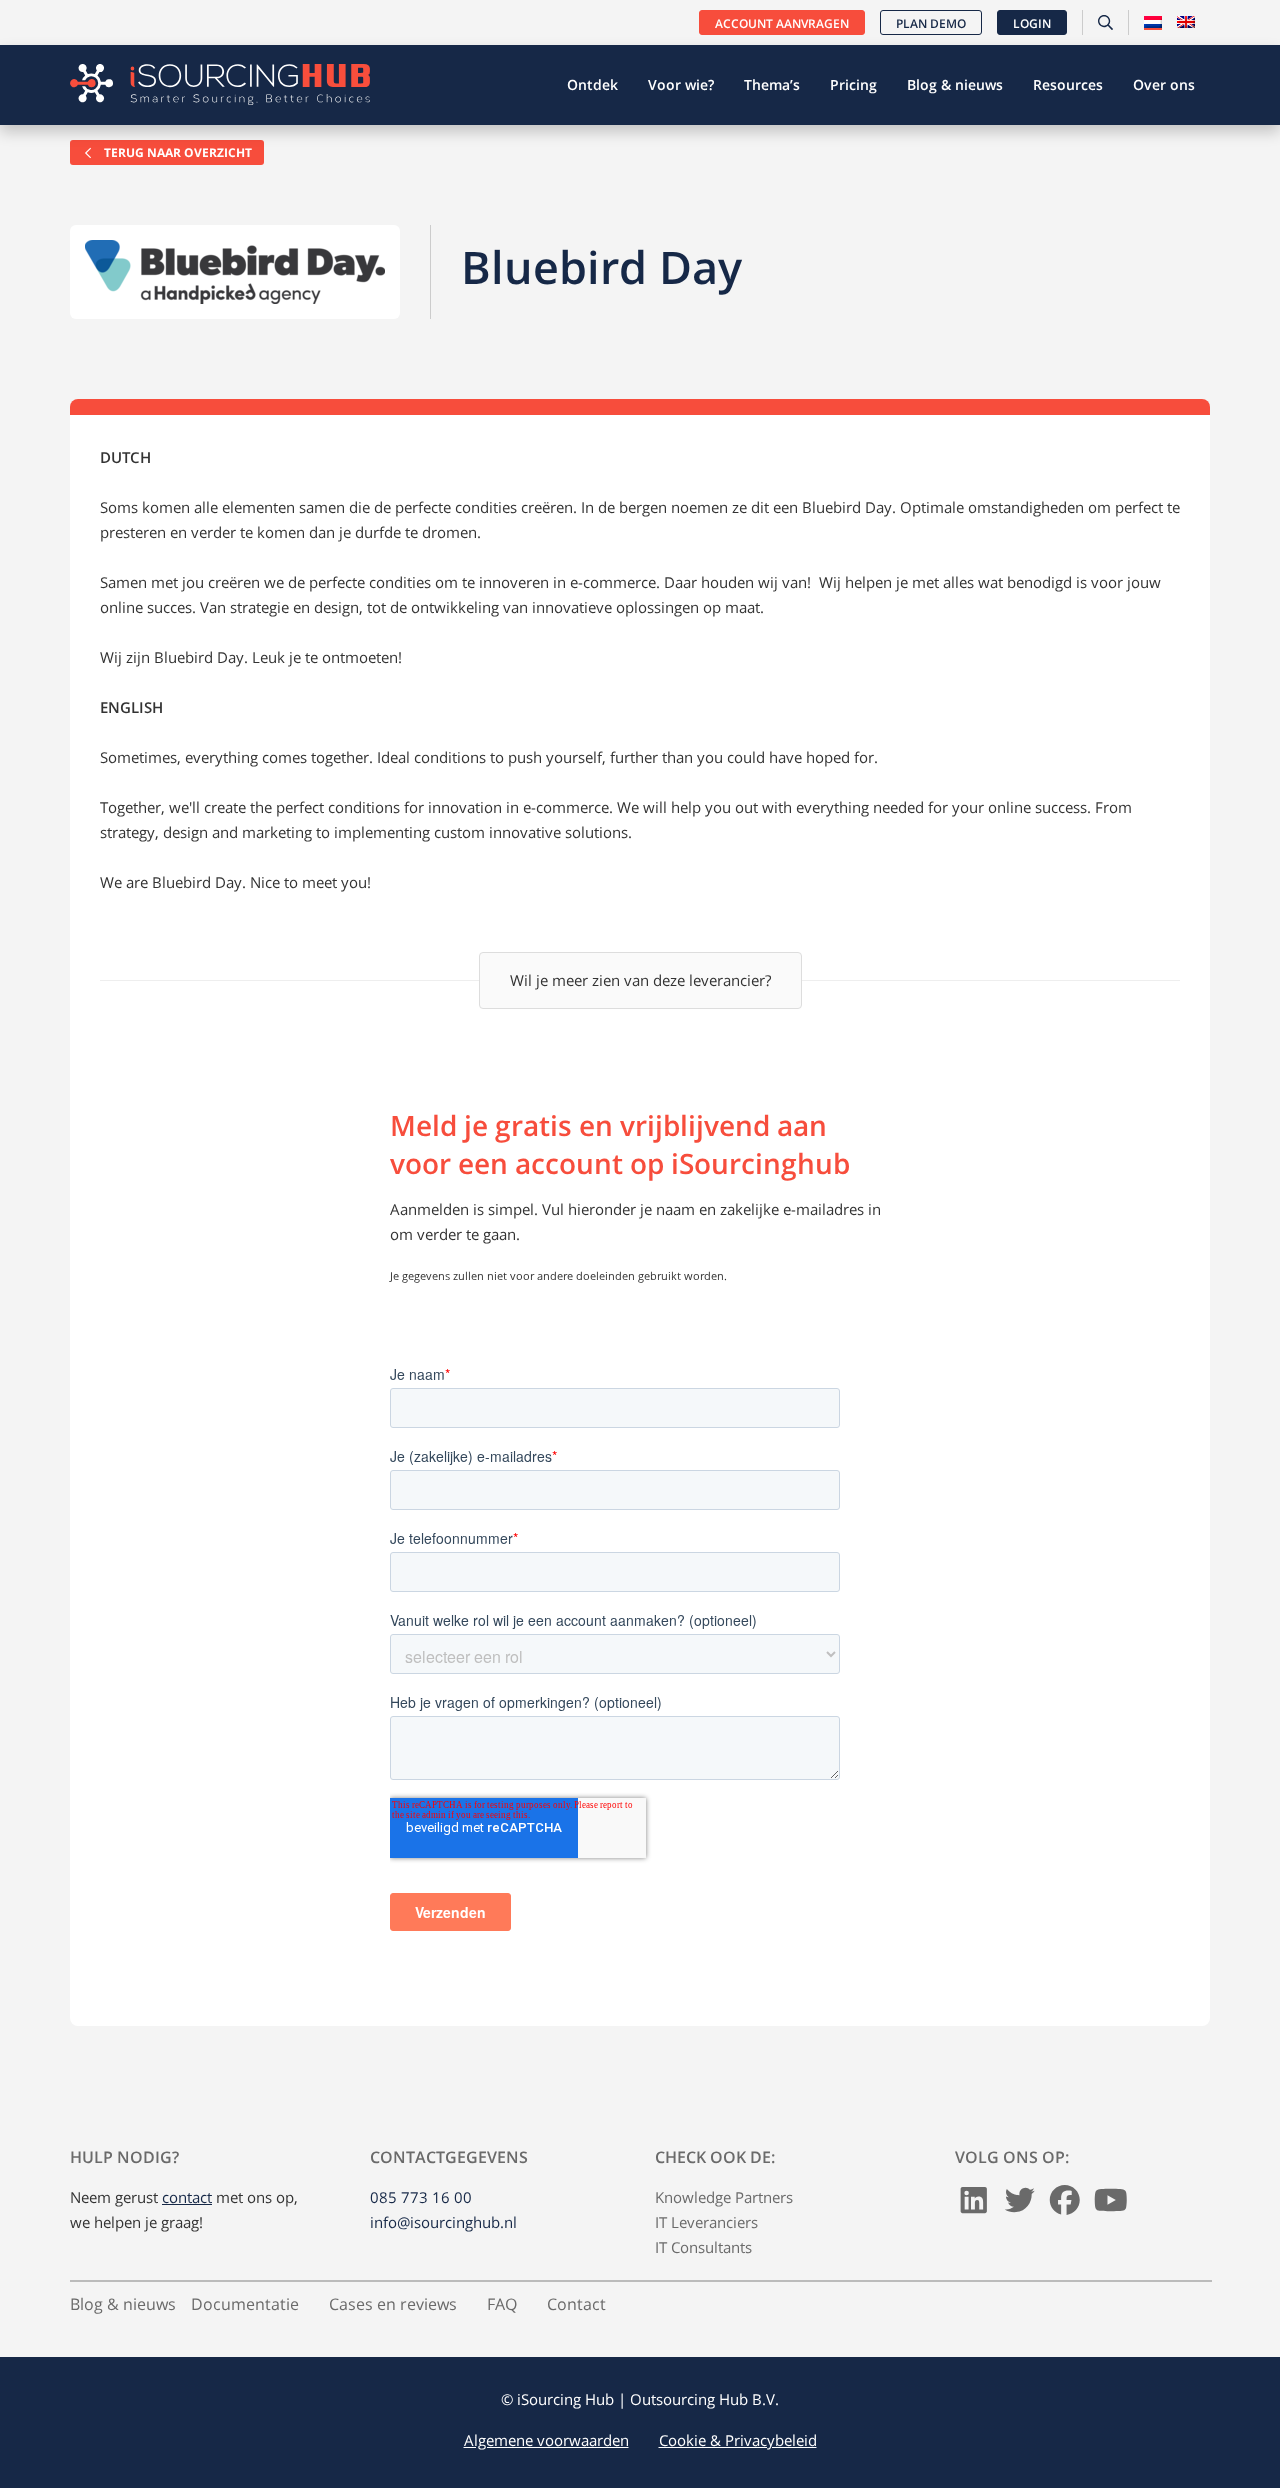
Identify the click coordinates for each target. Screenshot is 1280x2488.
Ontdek (592, 84)
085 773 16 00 (421, 2197)
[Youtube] (1111, 2205)
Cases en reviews (393, 2304)
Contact (576, 2304)
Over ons (1164, 84)
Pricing (853, 84)
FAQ (502, 2304)
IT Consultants (703, 2247)
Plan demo (931, 23)
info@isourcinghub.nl (443, 2222)
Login (1032, 23)
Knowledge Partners (724, 2197)
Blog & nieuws (955, 84)
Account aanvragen (782, 23)
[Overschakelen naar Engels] (1186, 23)
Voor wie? (681, 84)
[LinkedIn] (974, 2205)
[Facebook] (1065, 2205)
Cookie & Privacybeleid (738, 2440)
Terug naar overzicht (176, 152)
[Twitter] (1020, 2205)
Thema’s (772, 84)
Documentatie (245, 2304)
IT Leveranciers (706, 2222)
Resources (1068, 84)
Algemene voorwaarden (546, 2440)
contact (187, 2197)
